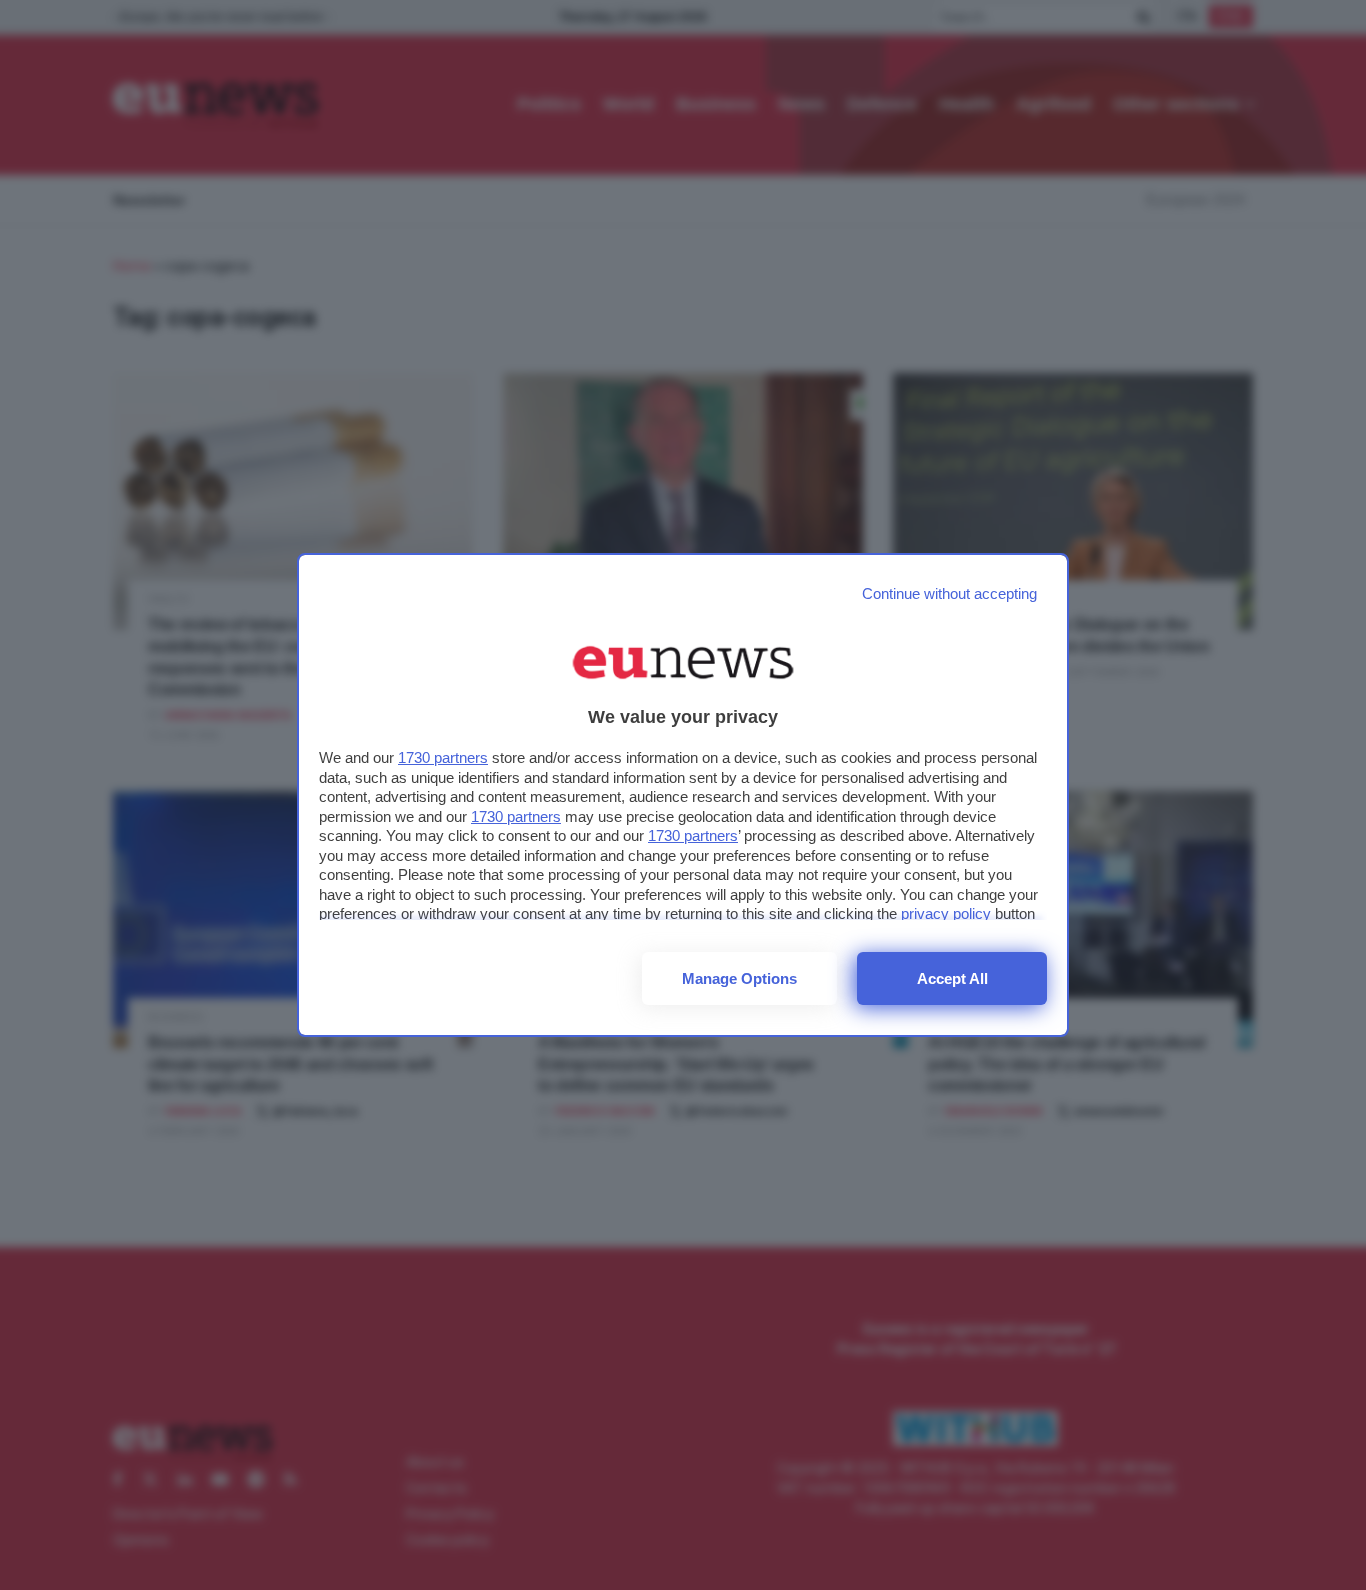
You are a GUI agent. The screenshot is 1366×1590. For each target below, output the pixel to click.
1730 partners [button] (443, 757)
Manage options (739, 978)
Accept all (952, 978)
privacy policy (946, 913)
